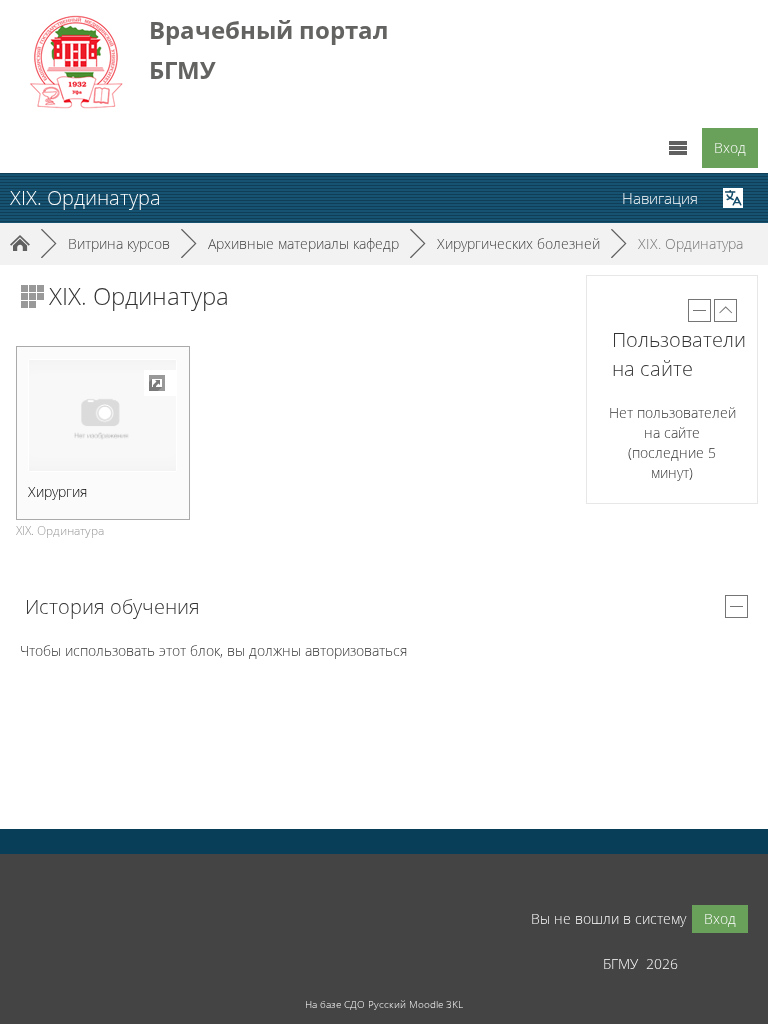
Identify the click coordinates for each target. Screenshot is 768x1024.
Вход (730, 147)
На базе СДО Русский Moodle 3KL (384, 1004)
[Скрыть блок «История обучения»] (736, 606)
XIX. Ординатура (690, 243)
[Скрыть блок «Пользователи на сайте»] (699, 310)
